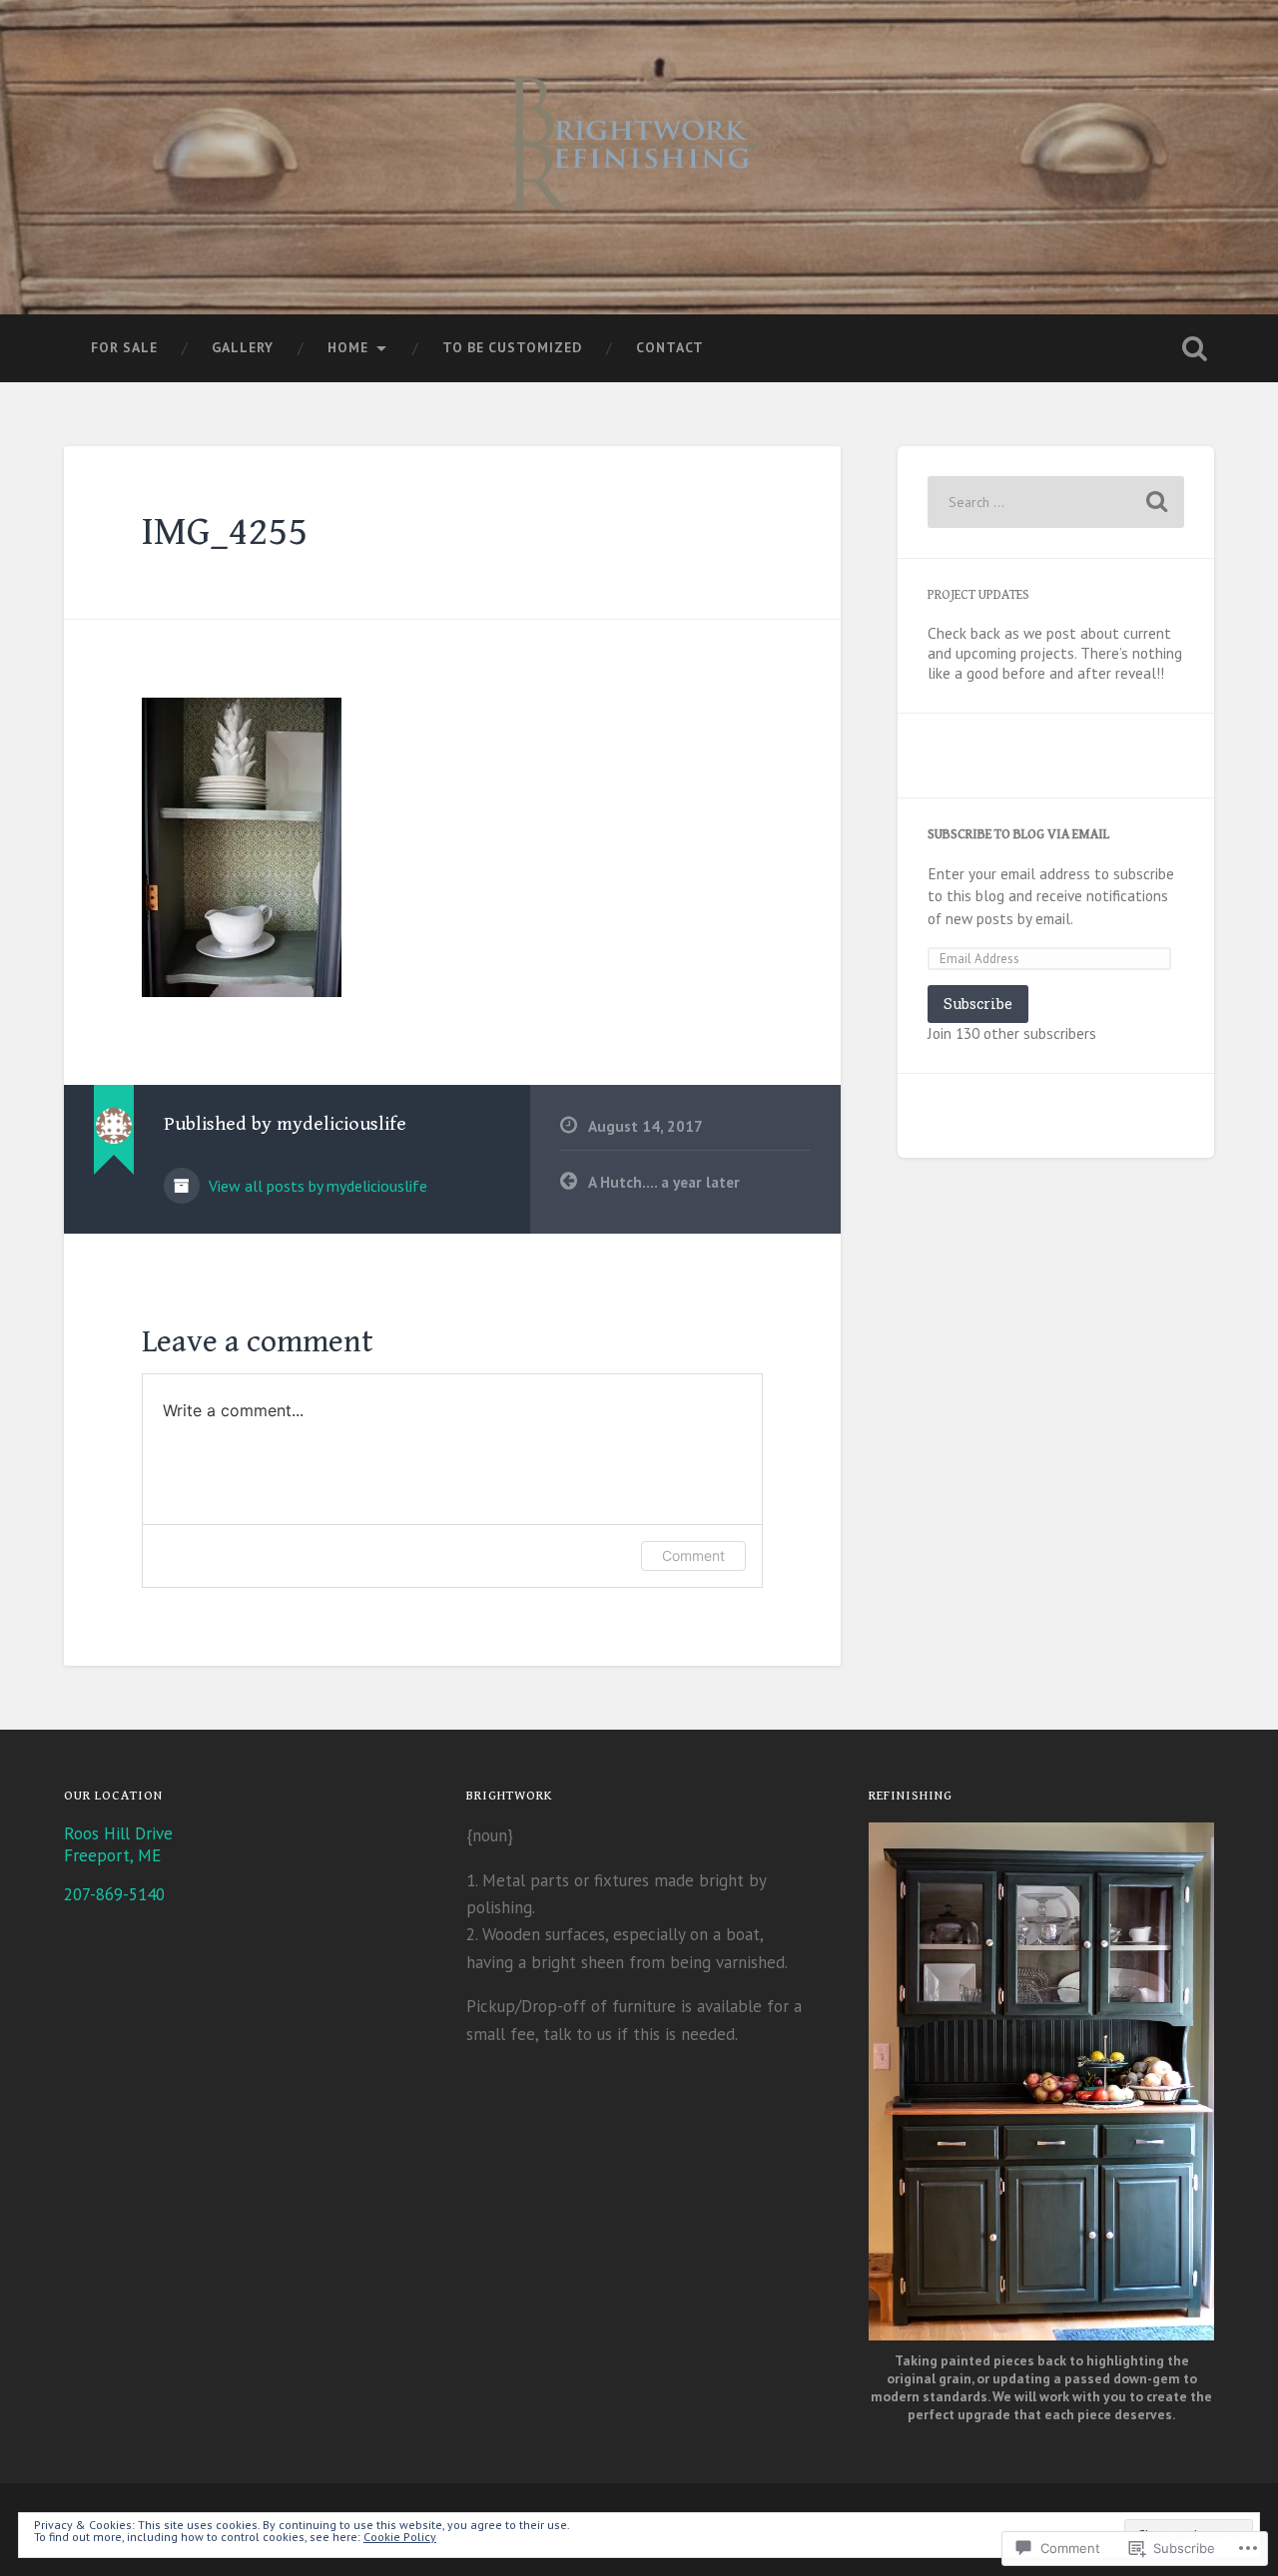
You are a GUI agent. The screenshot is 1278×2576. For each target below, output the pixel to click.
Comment (693, 1555)
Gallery (243, 347)
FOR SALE (124, 347)
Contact (670, 347)
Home (348, 347)
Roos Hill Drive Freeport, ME (118, 1844)
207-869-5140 (114, 1894)
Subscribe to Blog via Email (1018, 834)
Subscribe (978, 1004)
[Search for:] (1056, 502)
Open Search (1194, 348)
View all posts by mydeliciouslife (316, 1186)
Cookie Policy (400, 2537)
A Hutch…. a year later (664, 1182)
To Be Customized (512, 347)
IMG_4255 (225, 532)
